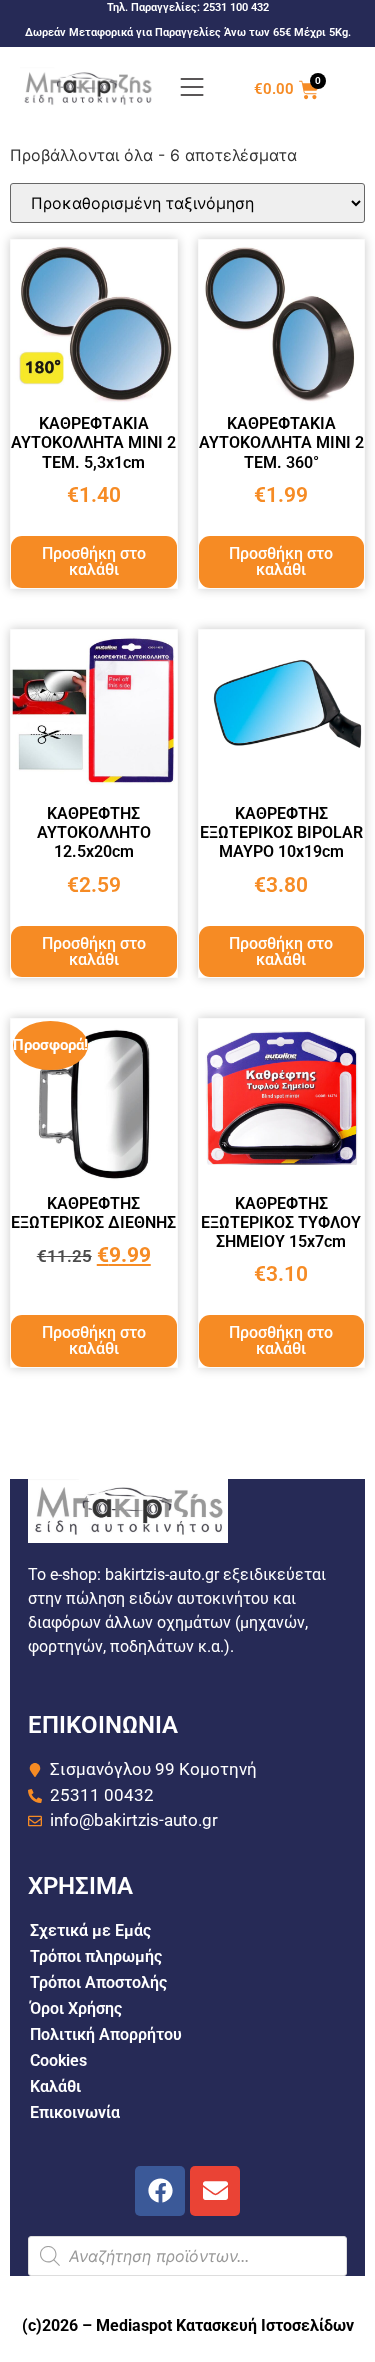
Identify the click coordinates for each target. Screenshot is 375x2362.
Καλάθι (55, 2086)
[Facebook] (160, 2191)
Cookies (58, 2060)
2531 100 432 (236, 7)
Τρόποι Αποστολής (98, 1982)
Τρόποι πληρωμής (96, 1956)
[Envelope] (215, 2191)
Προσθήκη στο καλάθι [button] (94, 561)
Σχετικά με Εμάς (90, 1930)
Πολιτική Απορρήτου (106, 2034)
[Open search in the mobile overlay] (188, 2256)
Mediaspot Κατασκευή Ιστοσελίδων (225, 2325)
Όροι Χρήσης (76, 2008)
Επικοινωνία (75, 2112)
